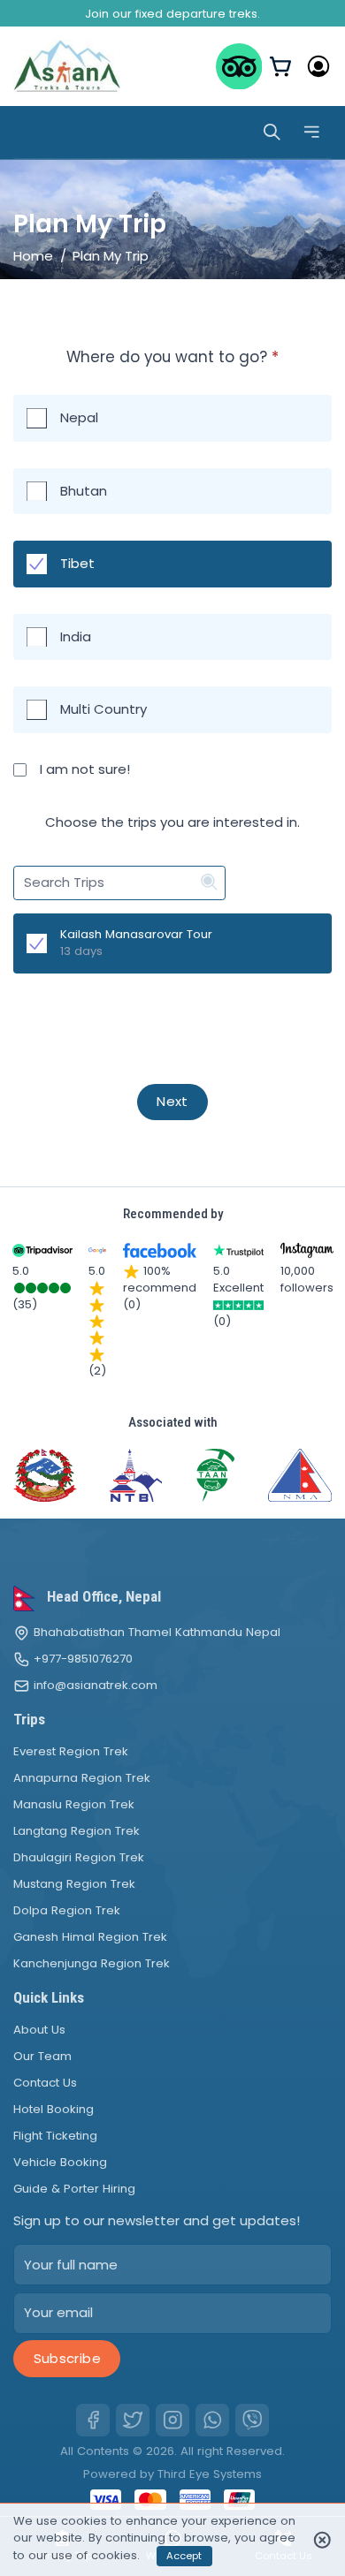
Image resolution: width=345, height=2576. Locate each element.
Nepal (79, 417)
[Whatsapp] (212, 2421)
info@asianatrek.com (96, 1686)
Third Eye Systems (210, 2474)
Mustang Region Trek (74, 1884)
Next (172, 1101)
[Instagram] (172, 2421)
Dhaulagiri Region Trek (79, 1857)
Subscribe (67, 2358)
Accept (184, 2556)
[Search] (272, 132)
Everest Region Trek (71, 1751)
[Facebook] (93, 2421)
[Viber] (252, 2421)
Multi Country (103, 709)
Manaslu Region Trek (74, 1804)
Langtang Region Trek (77, 1831)
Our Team (42, 2056)
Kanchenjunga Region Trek (92, 1963)
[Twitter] (133, 2421)
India (76, 636)
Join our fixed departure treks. (172, 14)
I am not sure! (85, 769)
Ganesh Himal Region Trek (90, 1937)
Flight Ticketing (55, 2136)
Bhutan (84, 491)
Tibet (77, 563)
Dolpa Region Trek (67, 1910)
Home (33, 256)
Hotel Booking (54, 2109)
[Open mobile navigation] (312, 132)
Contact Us (45, 2083)
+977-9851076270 (83, 1659)
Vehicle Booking (60, 2162)
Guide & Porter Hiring (74, 2189)
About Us (39, 2030)
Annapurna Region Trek (82, 1778)
